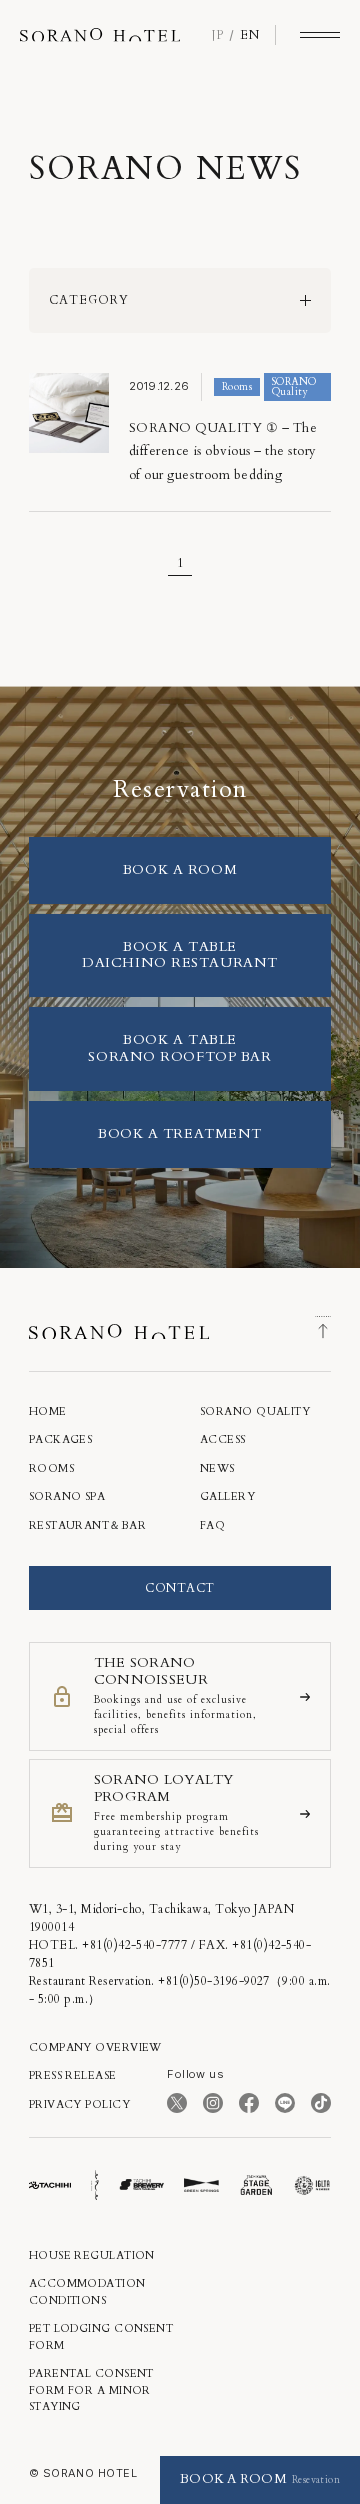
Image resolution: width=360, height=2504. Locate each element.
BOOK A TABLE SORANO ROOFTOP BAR (179, 1048)
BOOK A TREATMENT (180, 1133)
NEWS (217, 1468)
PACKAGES (61, 1439)
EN (249, 35)
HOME (48, 1411)
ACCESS (223, 1439)
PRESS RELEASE (73, 2075)
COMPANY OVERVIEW (95, 2047)
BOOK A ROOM (180, 869)
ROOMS (51, 1468)
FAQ (212, 1525)
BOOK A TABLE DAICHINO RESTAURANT (180, 955)
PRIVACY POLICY (79, 2104)
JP (217, 35)
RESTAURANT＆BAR (87, 1525)
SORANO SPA (67, 1496)
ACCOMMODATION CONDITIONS (87, 2292)
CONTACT (179, 1588)
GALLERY (227, 1496)
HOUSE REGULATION (92, 2255)
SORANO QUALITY (255, 1411)
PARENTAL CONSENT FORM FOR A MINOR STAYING (91, 2390)
